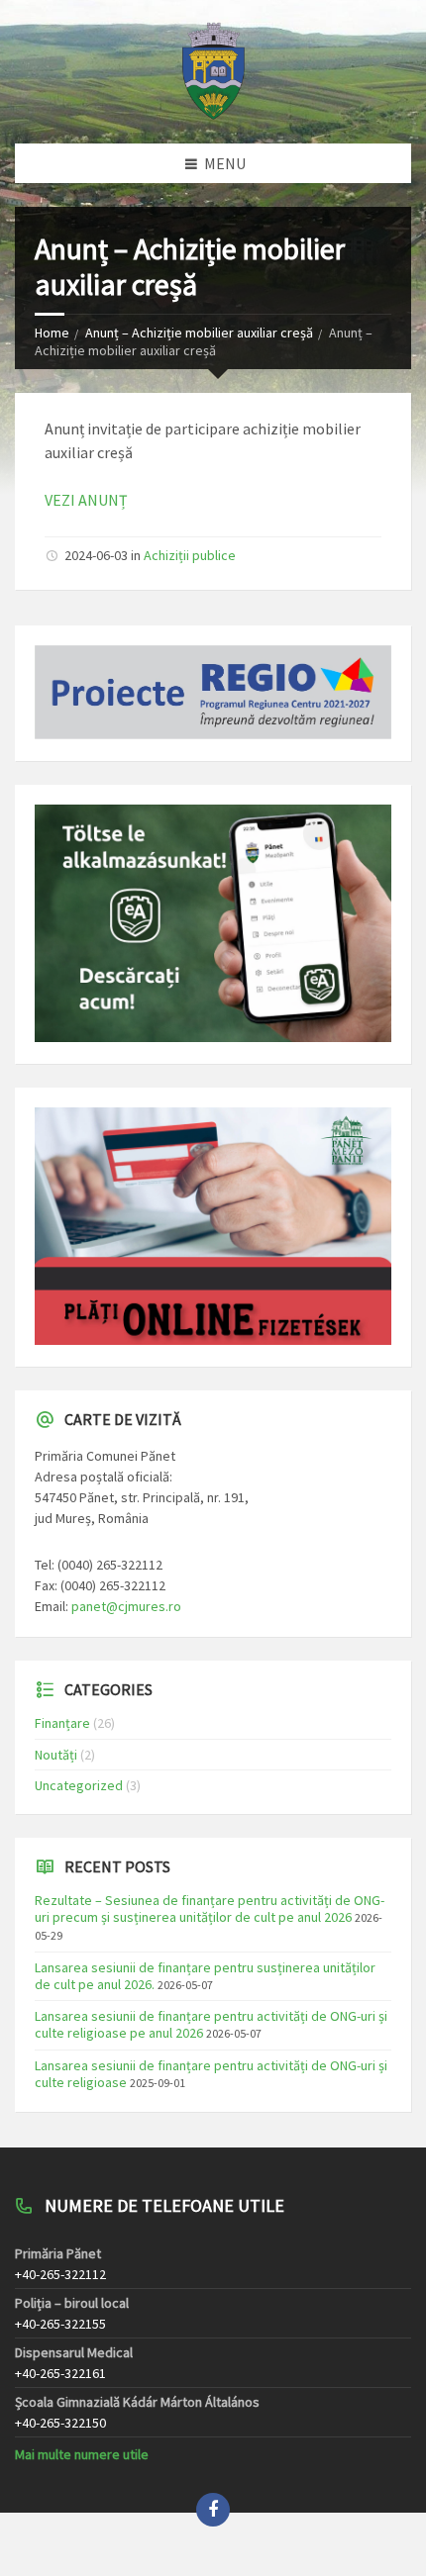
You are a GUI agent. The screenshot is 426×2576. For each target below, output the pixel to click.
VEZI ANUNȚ (86, 500)
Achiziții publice (190, 555)
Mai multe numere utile (82, 2454)
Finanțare (62, 1723)
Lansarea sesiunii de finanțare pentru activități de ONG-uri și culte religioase (211, 2074)
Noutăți (56, 1755)
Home (52, 333)
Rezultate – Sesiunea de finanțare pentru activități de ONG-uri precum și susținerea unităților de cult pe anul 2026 (210, 1908)
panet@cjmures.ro (126, 1606)
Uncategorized (79, 1785)
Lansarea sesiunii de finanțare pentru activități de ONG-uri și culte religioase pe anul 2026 (211, 2024)
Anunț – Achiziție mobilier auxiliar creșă (199, 333)
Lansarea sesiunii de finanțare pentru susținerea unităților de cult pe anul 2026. (205, 1976)
